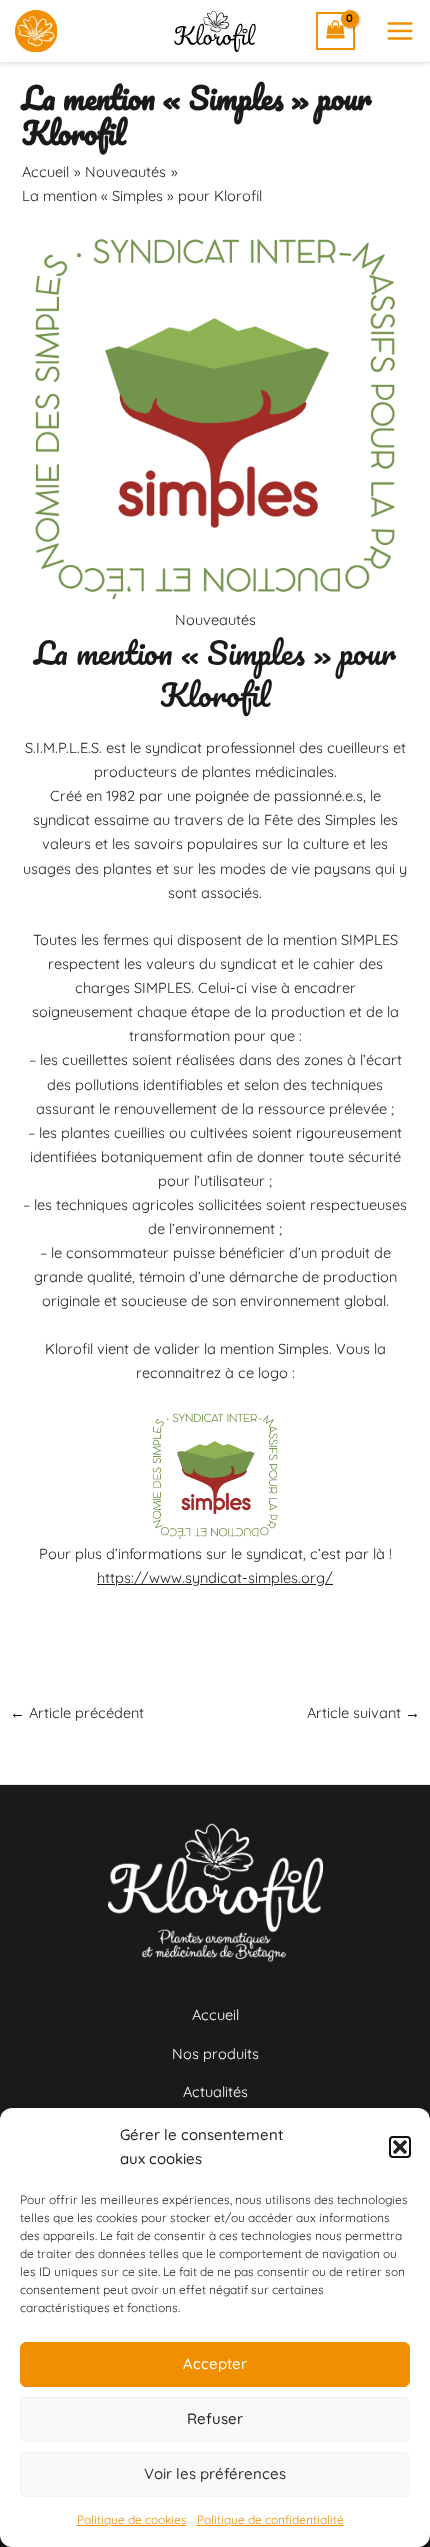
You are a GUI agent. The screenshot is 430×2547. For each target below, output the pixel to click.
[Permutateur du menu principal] (400, 31)
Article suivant (363, 1713)
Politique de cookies (132, 2519)
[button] (400, 2147)
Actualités (215, 2091)
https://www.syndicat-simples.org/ (215, 1577)
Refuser (215, 2418)
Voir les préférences (215, 2473)
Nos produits (215, 2053)
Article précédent (77, 1713)
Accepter (215, 2363)
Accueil (215, 2014)
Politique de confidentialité (270, 2519)
